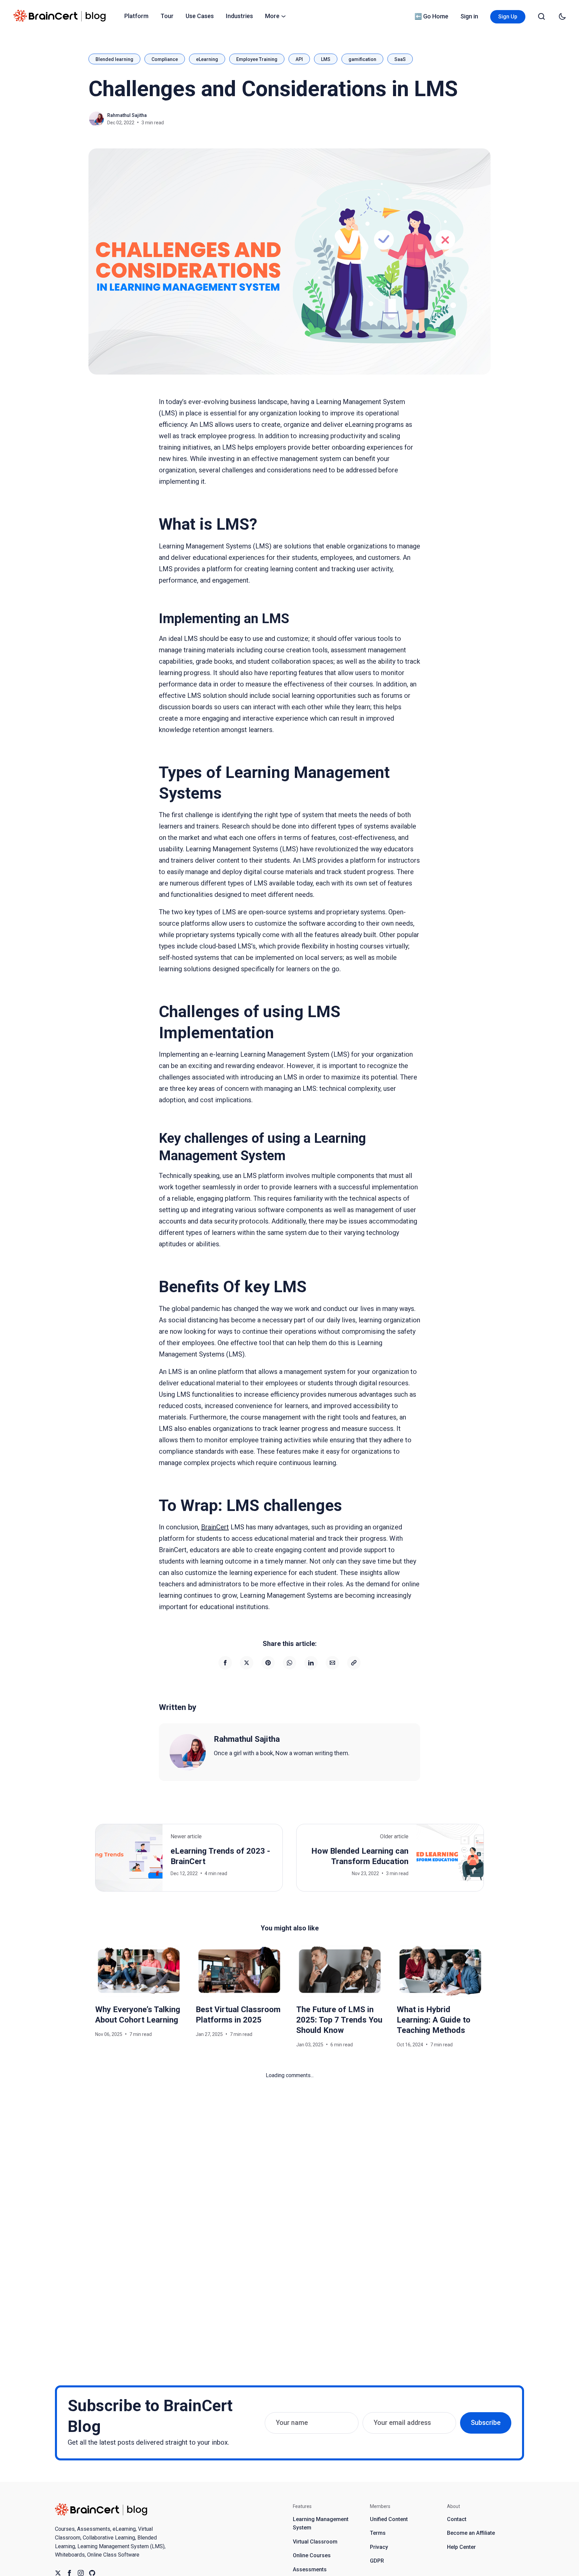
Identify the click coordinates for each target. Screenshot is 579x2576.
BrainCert (215, 1527)
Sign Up (508, 17)
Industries (239, 16)
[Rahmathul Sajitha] (188, 1752)
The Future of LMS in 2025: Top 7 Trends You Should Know (339, 2020)
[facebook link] (69, 2573)
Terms (378, 2533)
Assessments (310, 2569)
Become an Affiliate (471, 2533)
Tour (167, 16)
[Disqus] (289, 2164)
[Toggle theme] (562, 16)
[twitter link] (58, 2573)
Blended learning (114, 59)
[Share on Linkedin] (311, 1663)
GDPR (377, 2561)
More (272, 16)
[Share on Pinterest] (268, 1663)
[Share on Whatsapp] (289, 1663)
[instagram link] (81, 2573)
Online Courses (312, 2555)
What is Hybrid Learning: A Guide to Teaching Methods (434, 2020)
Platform (136, 16)
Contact (457, 2519)
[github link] (92, 2573)
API (299, 59)
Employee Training (257, 59)
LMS (326, 59)
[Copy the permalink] (354, 1663)
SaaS (400, 59)
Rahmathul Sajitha (127, 115)
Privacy (379, 2547)
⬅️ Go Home (431, 16)
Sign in (469, 16)
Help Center (461, 2547)
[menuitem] (136, 16)
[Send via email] (332, 1663)
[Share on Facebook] (225, 1663)
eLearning (207, 59)
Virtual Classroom (315, 2542)
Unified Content (389, 2519)
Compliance (165, 59)
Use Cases (200, 16)
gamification (362, 59)
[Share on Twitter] (247, 1663)
